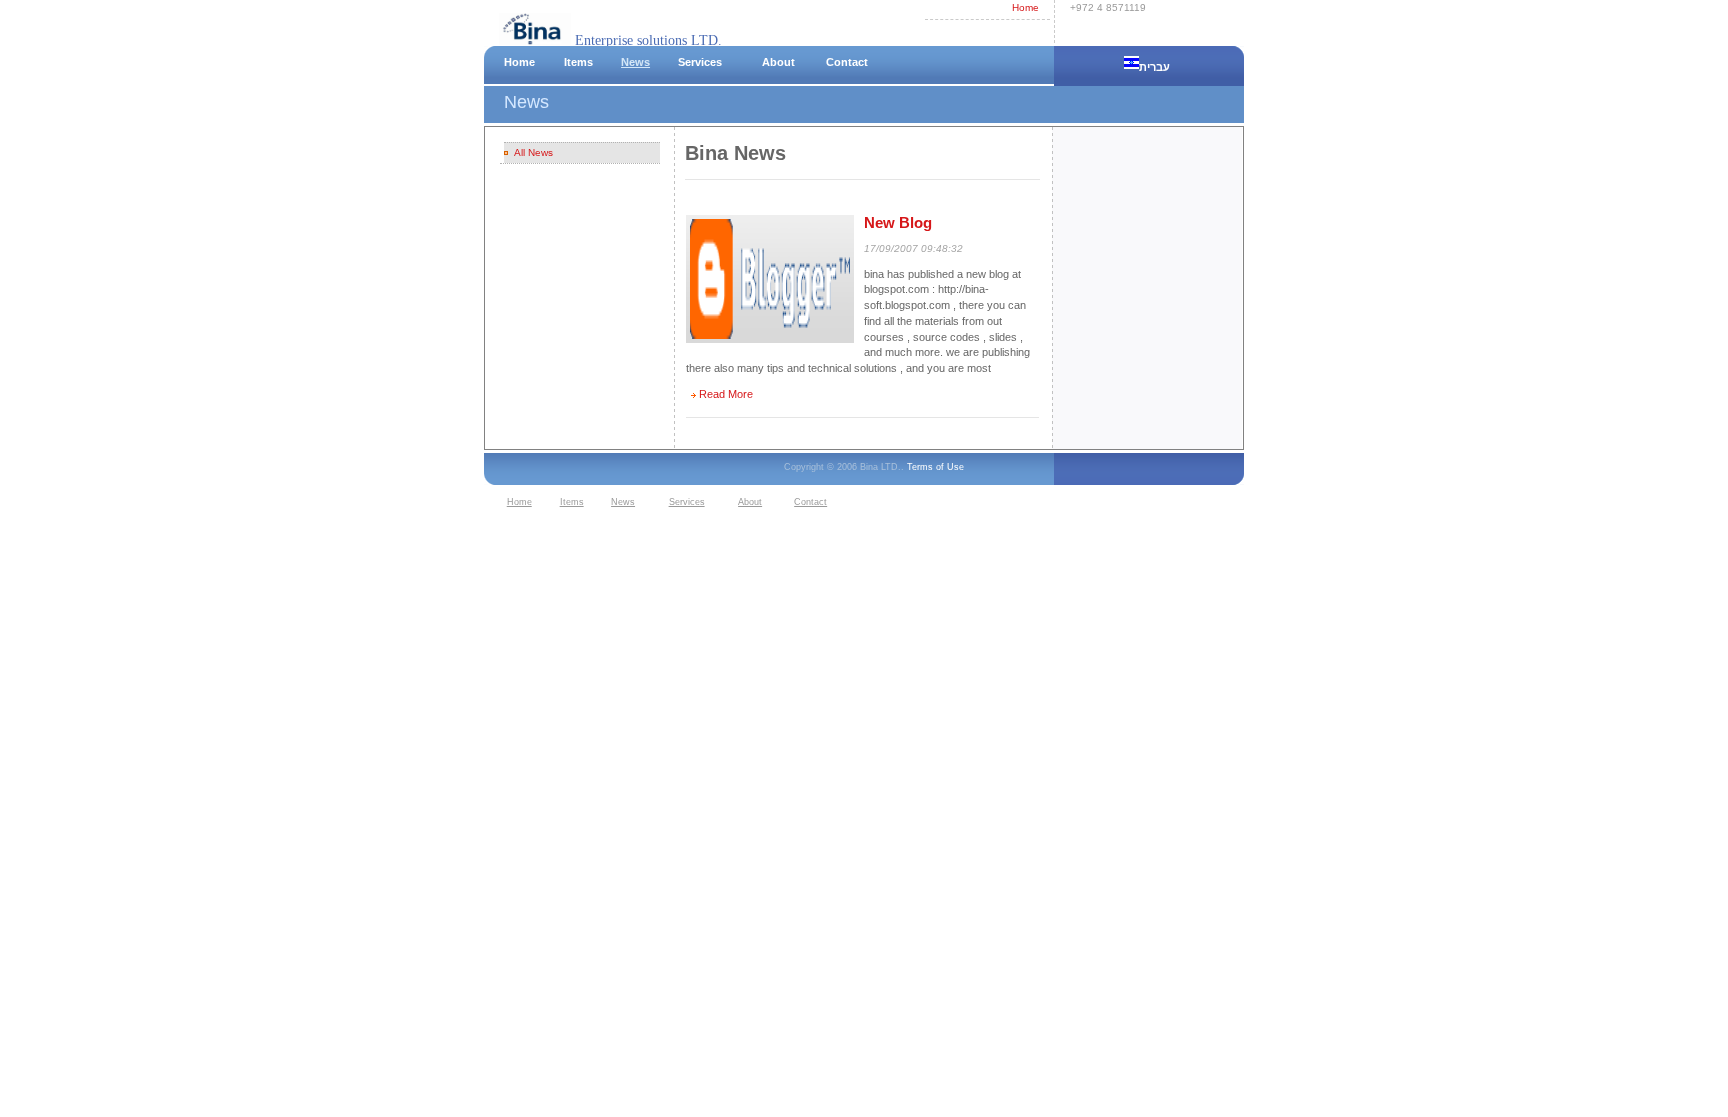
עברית (1156, 67)
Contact (847, 62)
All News (533, 152)
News (635, 62)
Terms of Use (935, 467)
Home (1025, 7)
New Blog (898, 223)
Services (700, 62)
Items (578, 62)
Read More (726, 394)
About (778, 62)
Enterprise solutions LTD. (646, 40)
